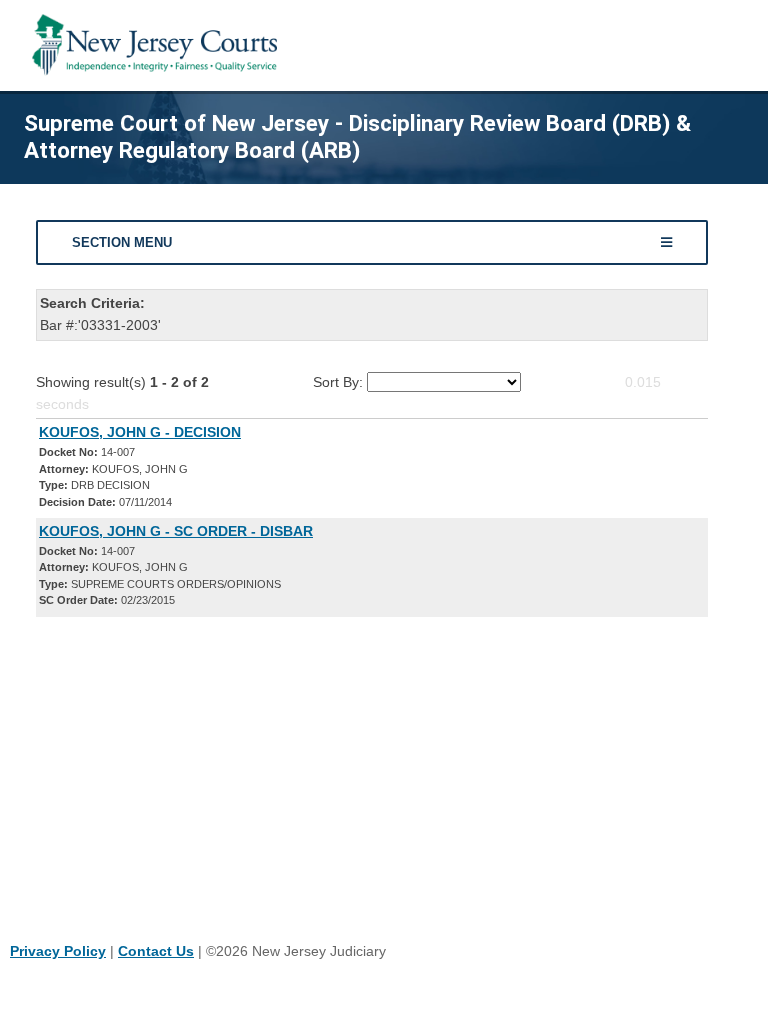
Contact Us (156, 951)
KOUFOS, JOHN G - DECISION (140, 432)
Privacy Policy (58, 951)
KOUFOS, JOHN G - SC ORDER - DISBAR (176, 531)
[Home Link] (158, 45)
